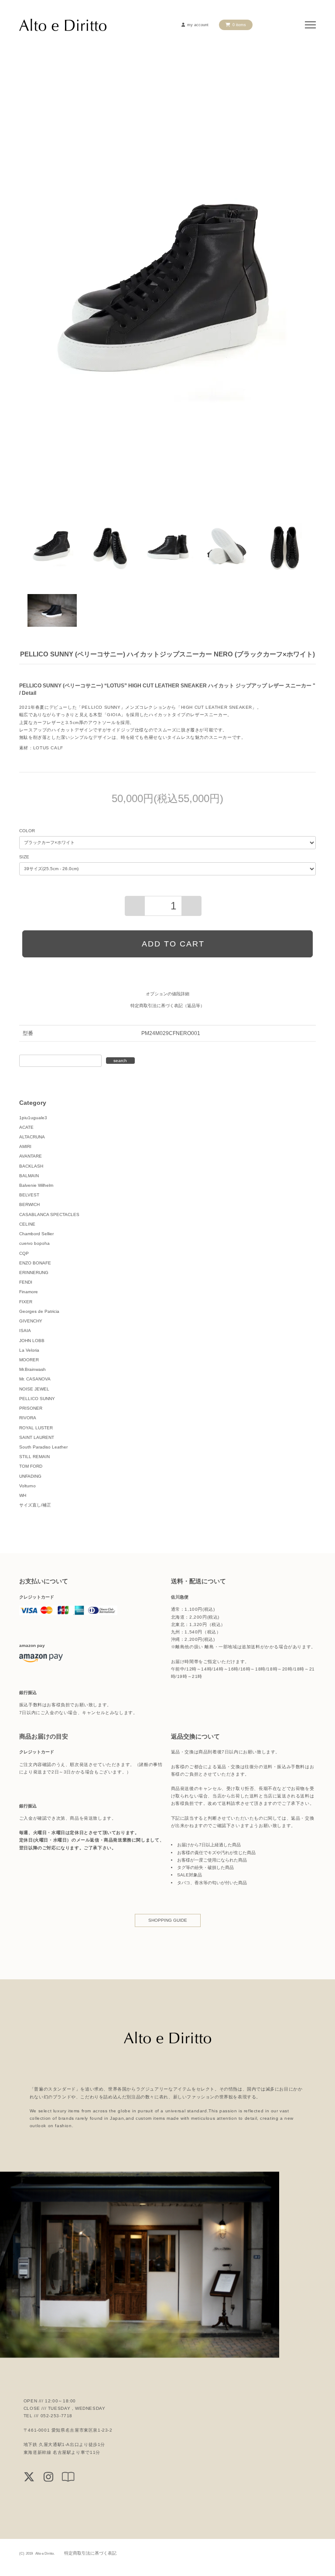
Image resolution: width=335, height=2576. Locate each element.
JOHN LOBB (32, 1341)
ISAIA (25, 1331)
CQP (24, 1253)
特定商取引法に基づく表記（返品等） (167, 1006)
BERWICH (29, 1204)
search (120, 1061)
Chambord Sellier (36, 1234)
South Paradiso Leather (43, 1447)
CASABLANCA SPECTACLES (49, 1215)
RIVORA (28, 1418)
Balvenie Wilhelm (36, 1185)
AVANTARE (31, 1156)
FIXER (26, 1302)
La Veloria (29, 1350)
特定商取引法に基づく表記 (90, 2553)
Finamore (29, 1292)
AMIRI (25, 1146)
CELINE (27, 1224)
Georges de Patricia (39, 1311)
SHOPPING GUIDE (168, 1920)
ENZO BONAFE (35, 1263)
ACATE (26, 1127)
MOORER (29, 1360)
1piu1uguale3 (33, 1118)
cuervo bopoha (34, 1243)
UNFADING (30, 1476)
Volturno (27, 1486)
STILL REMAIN (34, 1457)
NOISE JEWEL (34, 1389)
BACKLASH (31, 1166)
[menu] (310, 25)
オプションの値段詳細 (167, 994)
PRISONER (31, 1408)
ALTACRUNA (32, 1137)
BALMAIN (29, 1176)
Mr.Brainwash (32, 1369)
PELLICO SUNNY (37, 1399)
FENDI (26, 1282)
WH (23, 1495)
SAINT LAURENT (37, 1437)
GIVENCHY (31, 1321)
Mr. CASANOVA (35, 1379)
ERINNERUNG (34, 1273)
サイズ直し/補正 (35, 1505)
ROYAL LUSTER (36, 1428)
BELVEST (29, 1195)
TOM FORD (31, 1466)
